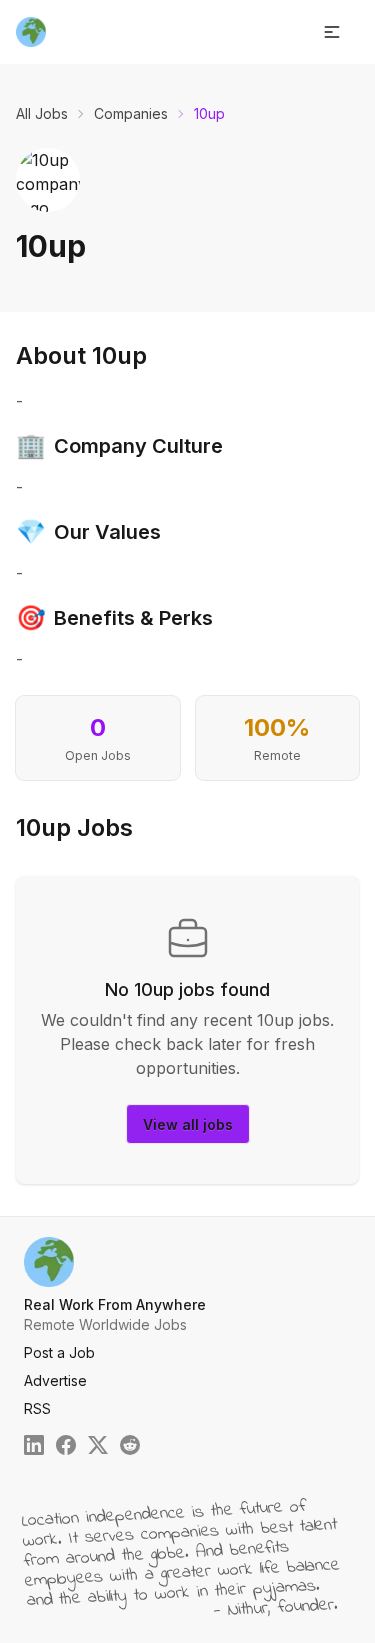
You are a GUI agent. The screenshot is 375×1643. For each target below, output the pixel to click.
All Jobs (42, 113)
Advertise (55, 1380)
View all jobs (188, 1124)
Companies (131, 113)
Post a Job (59, 1352)
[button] (332, 32)
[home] (31, 32)
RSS (37, 1408)
